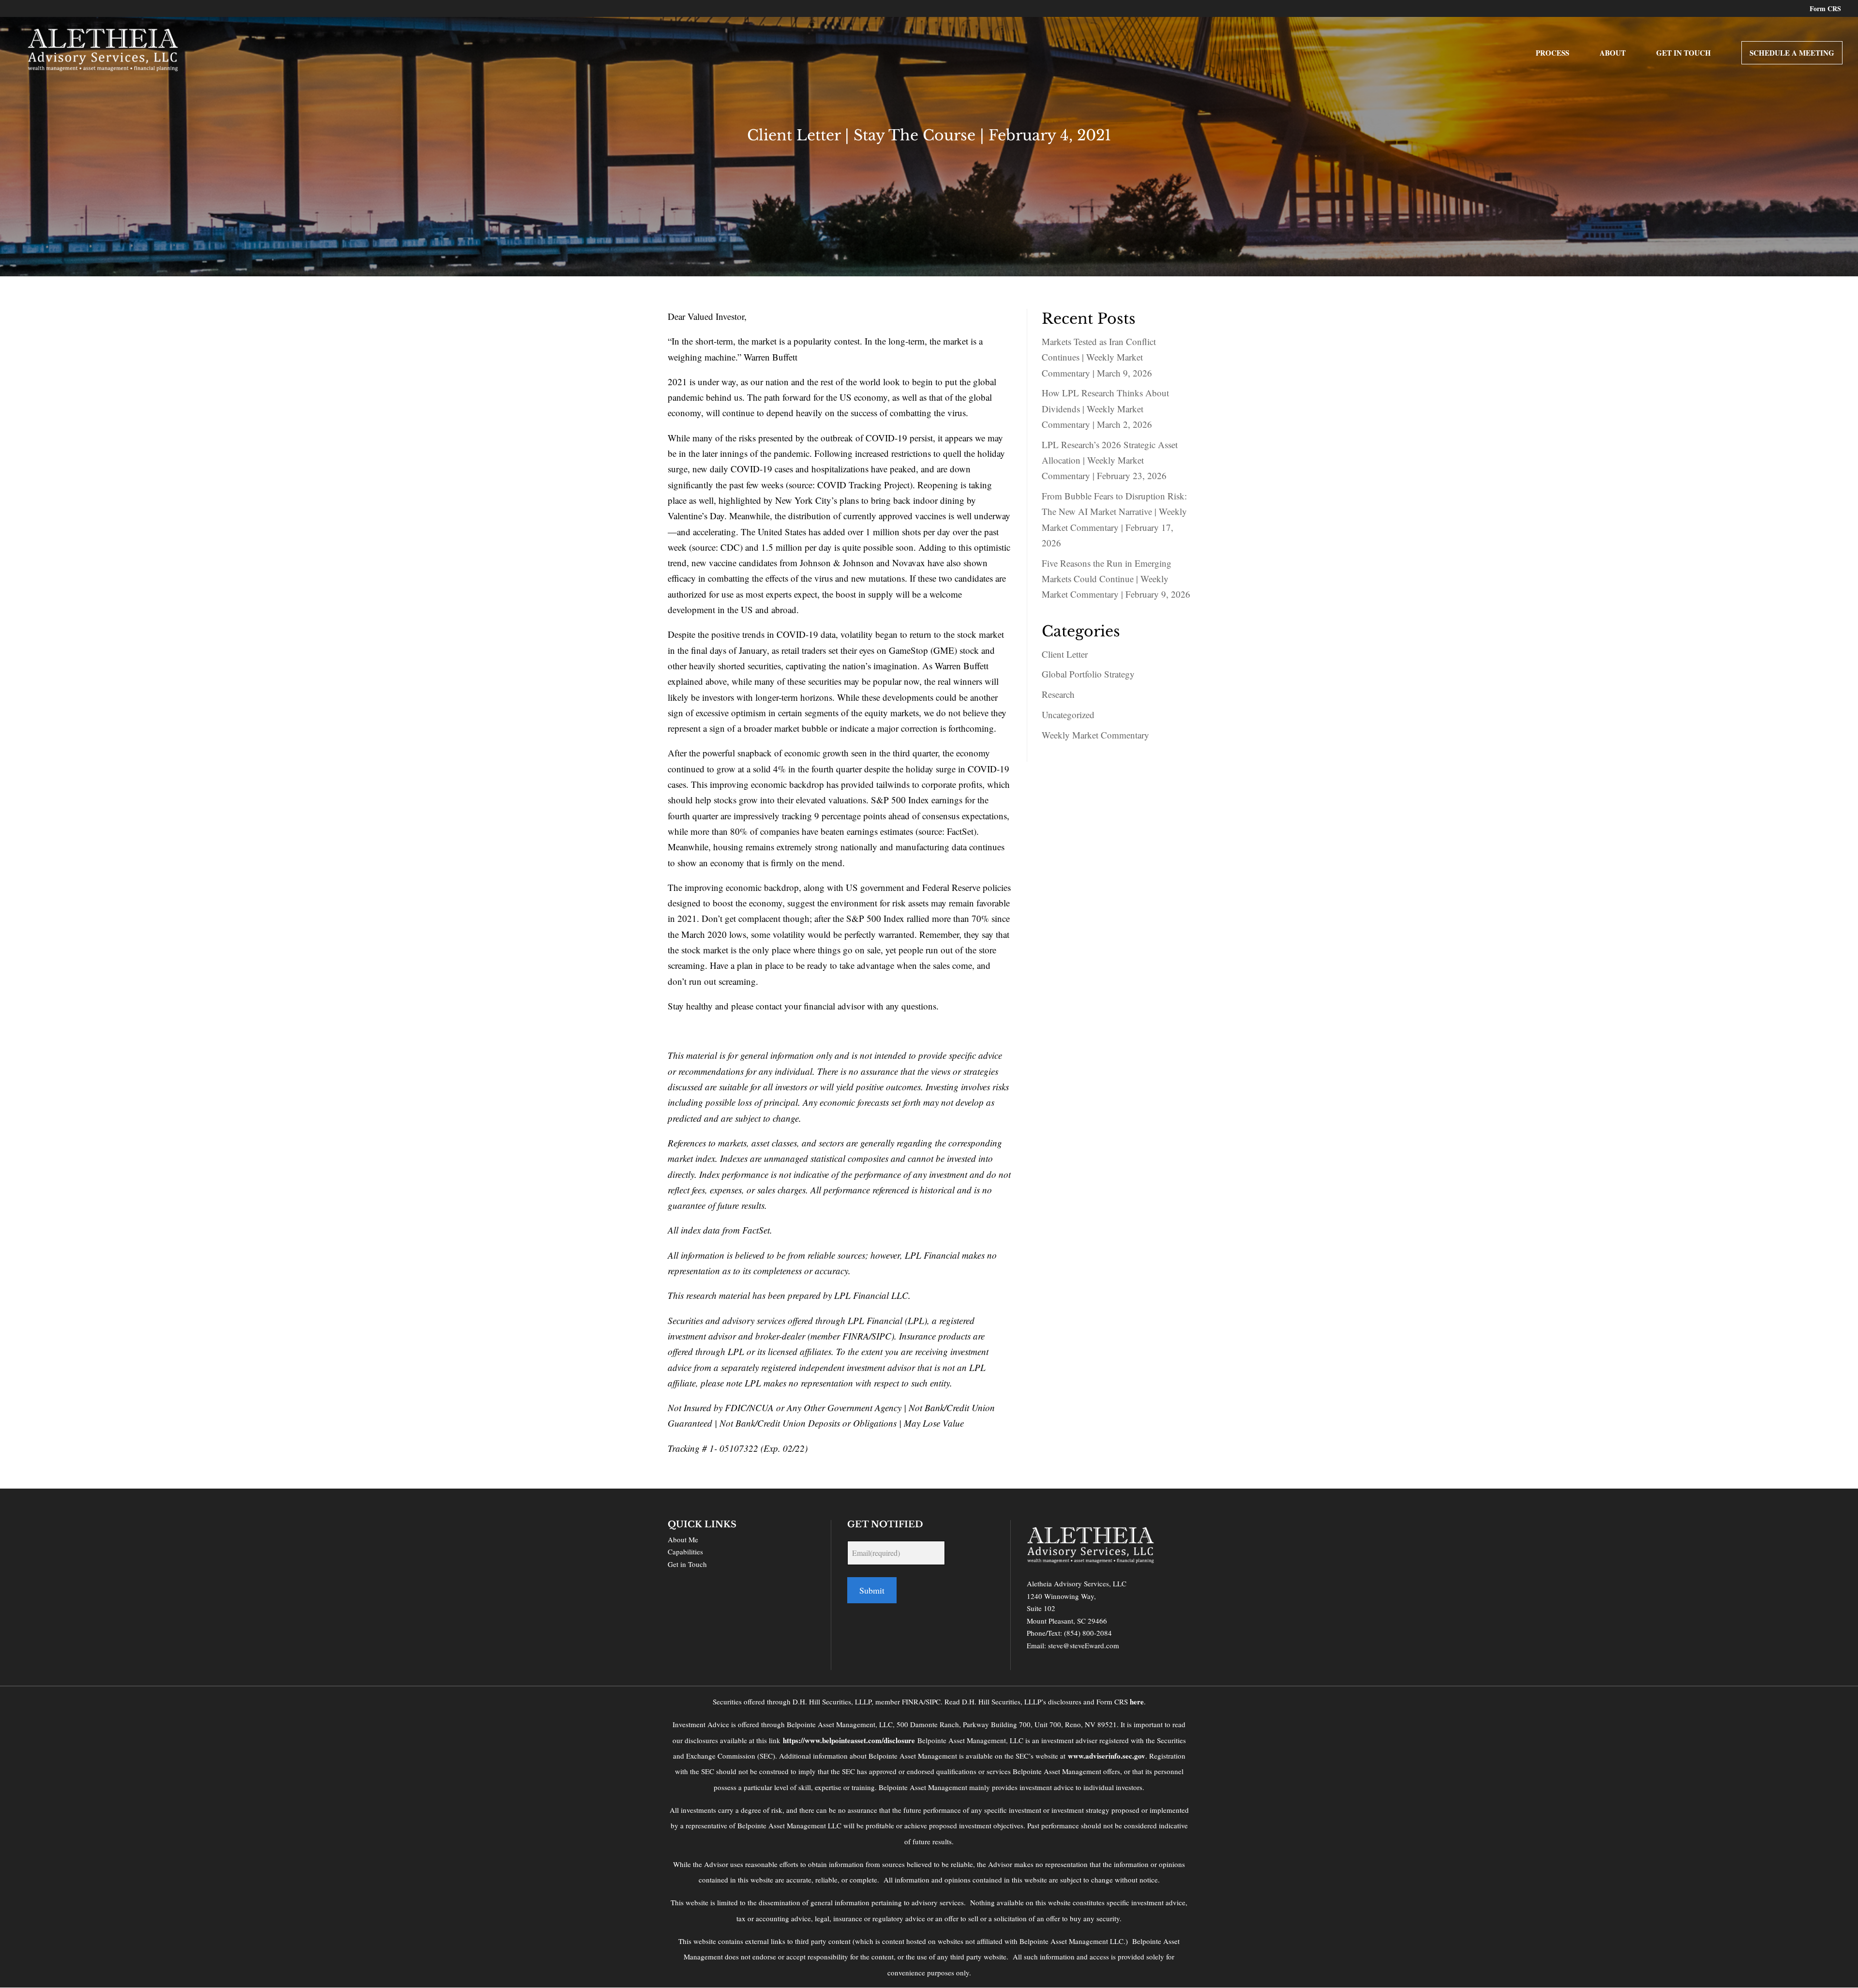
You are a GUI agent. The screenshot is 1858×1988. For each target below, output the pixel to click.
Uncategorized (1068, 715)
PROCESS (1552, 54)
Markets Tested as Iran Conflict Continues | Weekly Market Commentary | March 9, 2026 (1099, 357)
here (1137, 1702)
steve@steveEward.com (1084, 1645)
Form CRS (1825, 9)
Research (1058, 694)
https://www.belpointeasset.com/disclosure (849, 1740)
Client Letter (1065, 654)
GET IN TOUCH (1684, 54)
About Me (683, 1539)
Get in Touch (687, 1564)
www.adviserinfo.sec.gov (1107, 1756)
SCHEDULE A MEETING (1792, 53)
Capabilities (685, 1551)
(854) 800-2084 (1088, 1633)
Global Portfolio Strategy (1088, 674)
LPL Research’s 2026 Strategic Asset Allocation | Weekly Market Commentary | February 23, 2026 (1110, 460)
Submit (872, 1590)
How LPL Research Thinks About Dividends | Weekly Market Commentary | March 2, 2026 (1105, 408)
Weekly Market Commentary (1095, 735)
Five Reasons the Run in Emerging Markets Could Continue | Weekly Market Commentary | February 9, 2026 (1116, 579)
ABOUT (1613, 54)
